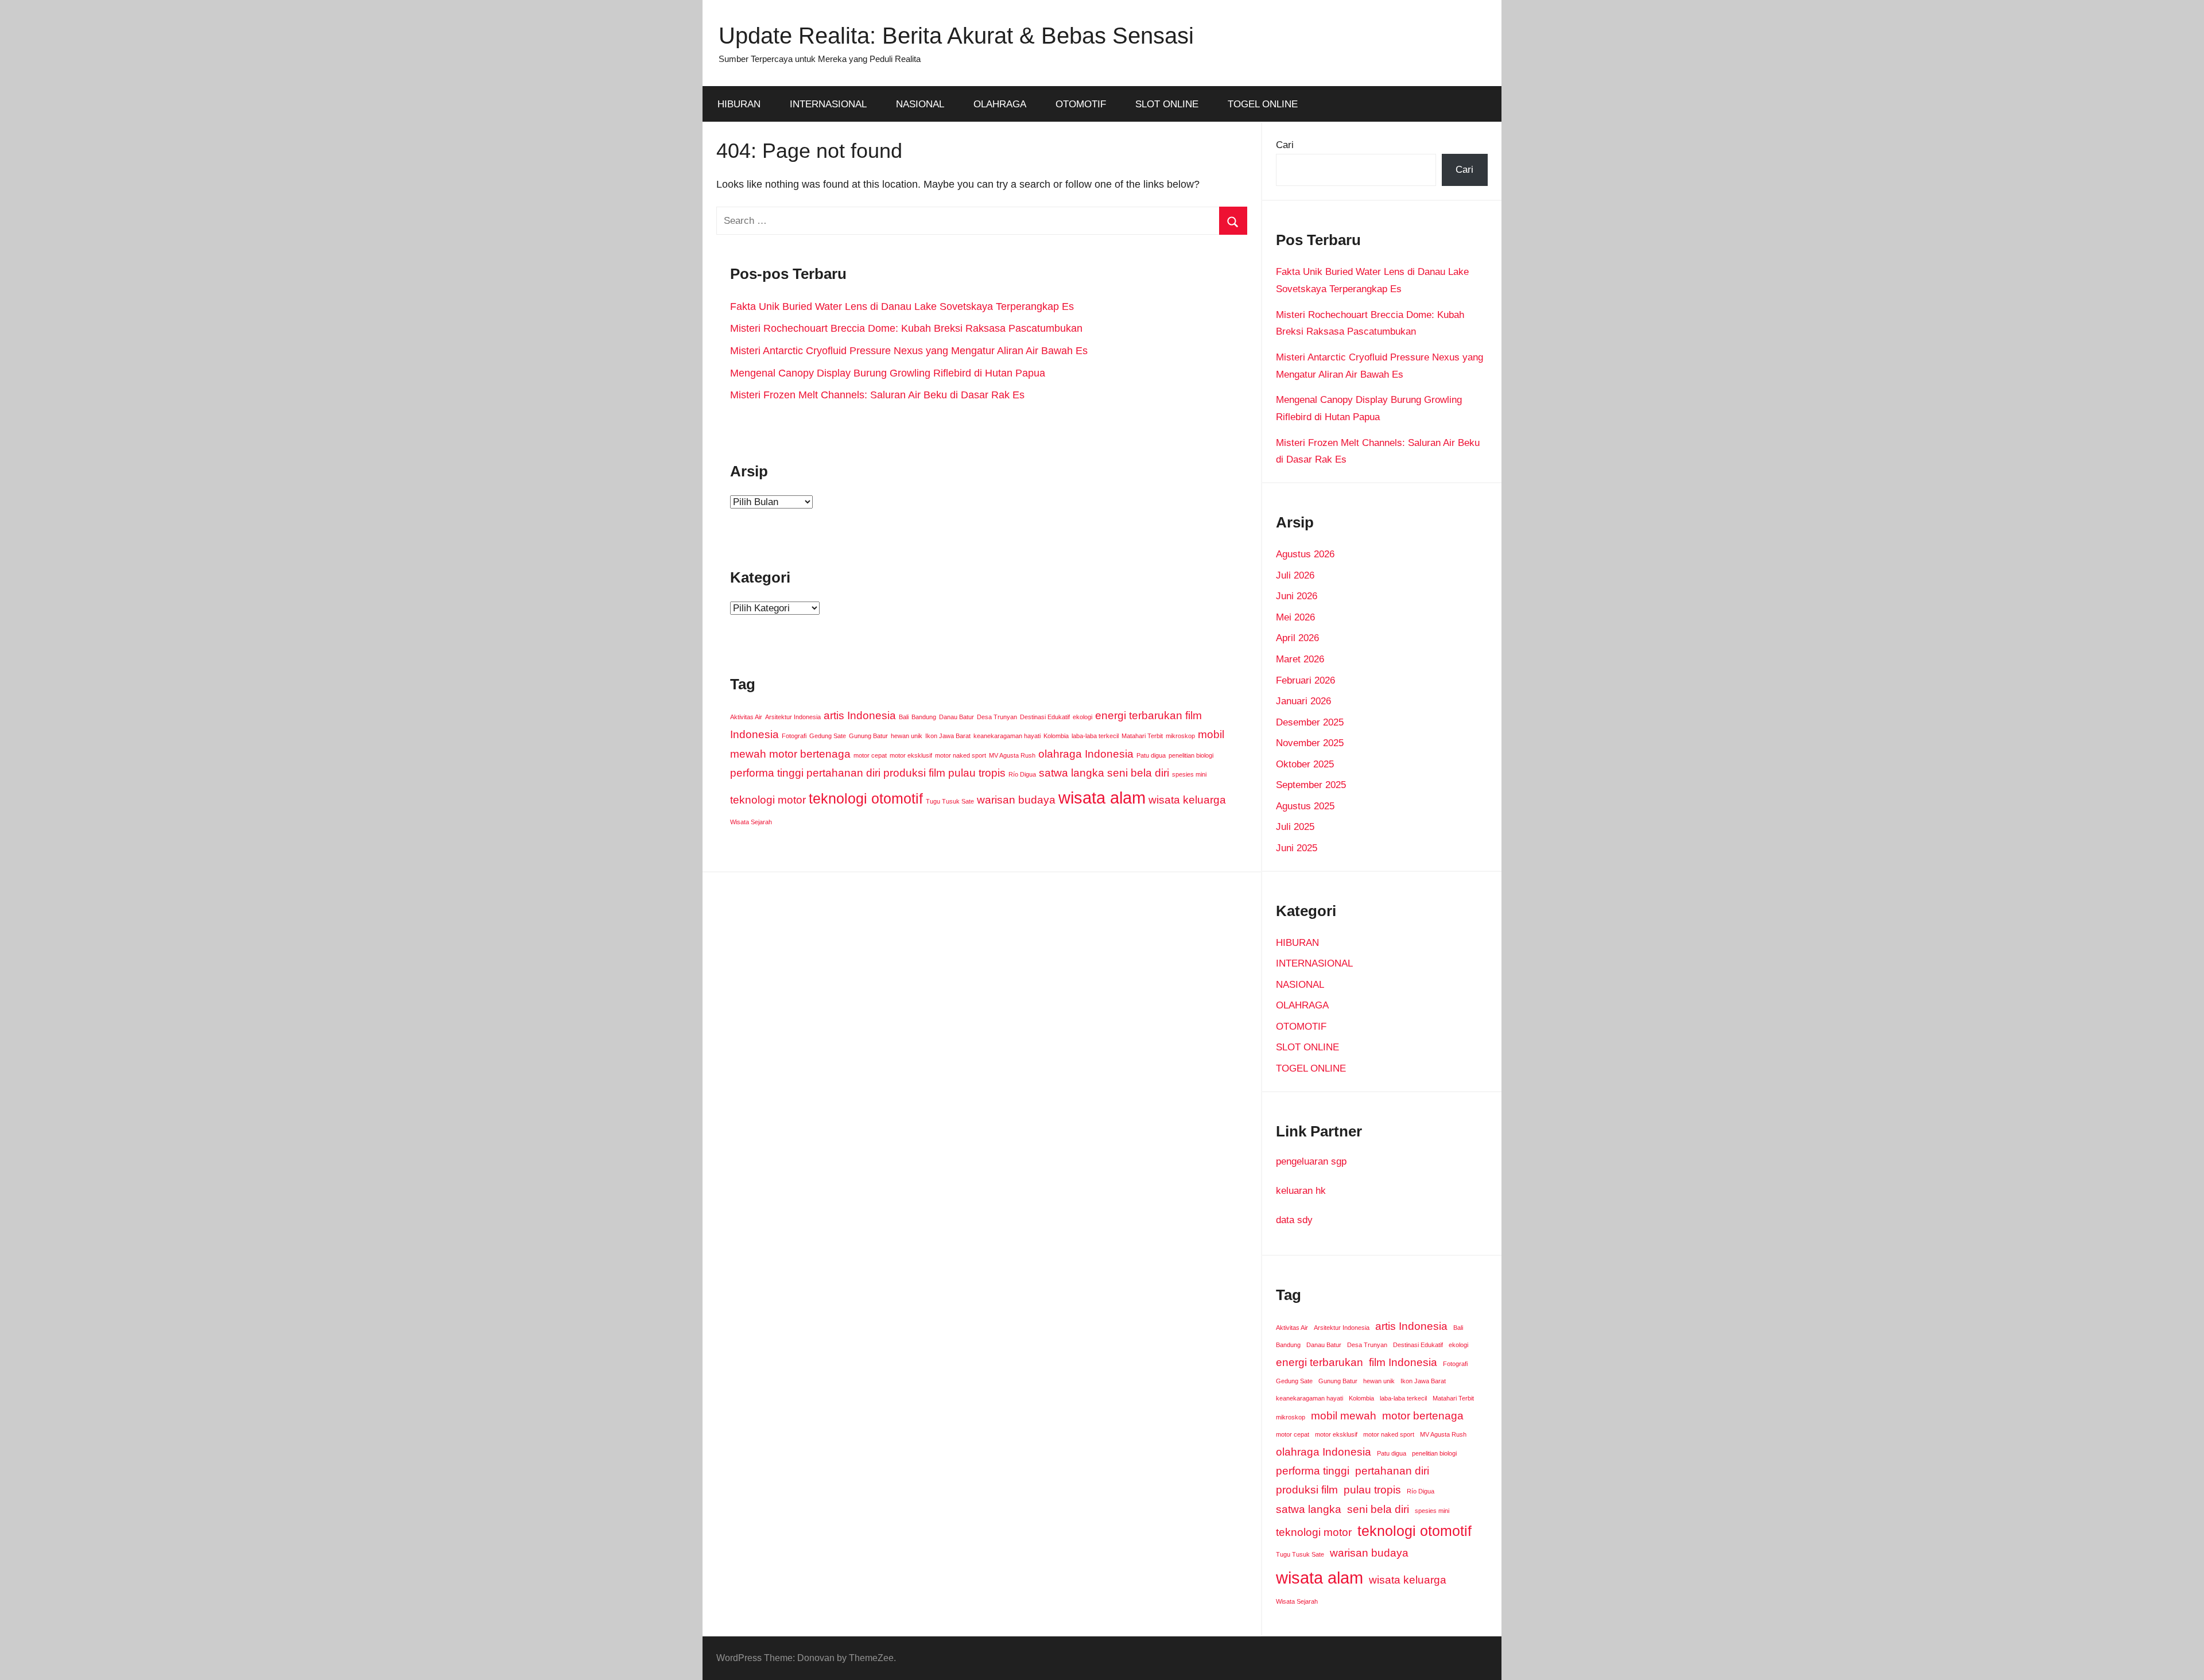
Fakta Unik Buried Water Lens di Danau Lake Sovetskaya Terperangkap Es (902, 306)
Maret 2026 (1300, 659)
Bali (904, 717)
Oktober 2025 (1305, 764)
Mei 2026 (1295, 617)
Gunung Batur (868, 736)
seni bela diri (1138, 773)
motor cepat (870, 755)
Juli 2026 (1295, 575)
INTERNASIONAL (828, 104)
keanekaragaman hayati (1007, 736)
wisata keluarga (1187, 800)
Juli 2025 (1295, 827)
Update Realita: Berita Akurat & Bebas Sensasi (956, 36)
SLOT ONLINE (1167, 104)
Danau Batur (957, 717)
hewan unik (907, 736)
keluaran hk (1301, 1191)
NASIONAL (920, 104)
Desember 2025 (1310, 722)
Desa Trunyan (997, 717)
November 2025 (1310, 743)
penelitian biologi (1191, 755)
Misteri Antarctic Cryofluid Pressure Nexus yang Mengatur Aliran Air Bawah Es (909, 351)
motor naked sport (961, 755)
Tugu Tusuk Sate (950, 801)
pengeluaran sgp (1311, 1161)
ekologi (1082, 717)
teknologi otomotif (866, 799)
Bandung (924, 717)
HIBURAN (739, 104)
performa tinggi (767, 773)
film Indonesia (1403, 1362)
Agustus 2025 (1305, 806)
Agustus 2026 (1305, 554)
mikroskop (1180, 736)
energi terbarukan (1139, 715)
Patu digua (1151, 755)
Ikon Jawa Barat (948, 736)
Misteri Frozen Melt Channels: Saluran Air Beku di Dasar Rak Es (877, 395)
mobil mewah (1344, 1416)
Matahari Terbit (1142, 736)
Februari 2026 (1305, 680)
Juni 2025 (1297, 848)
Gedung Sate (828, 736)
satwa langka (1072, 773)
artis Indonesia (860, 715)
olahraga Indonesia (1086, 754)
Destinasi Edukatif (1045, 717)
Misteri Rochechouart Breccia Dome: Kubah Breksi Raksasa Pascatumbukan (906, 328)
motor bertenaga (810, 754)
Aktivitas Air (746, 717)
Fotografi (794, 736)
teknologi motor (768, 800)
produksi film (914, 773)
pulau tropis (977, 773)
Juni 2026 (1297, 596)
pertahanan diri (843, 773)
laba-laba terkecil (1095, 736)
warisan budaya (1016, 800)
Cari (1285, 145)
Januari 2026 (1303, 701)
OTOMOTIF (1081, 104)
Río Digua (1022, 774)
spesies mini (1189, 774)
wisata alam (1102, 798)
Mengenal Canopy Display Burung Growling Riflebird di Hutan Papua (888, 373)
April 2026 (1297, 638)
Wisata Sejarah (751, 822)
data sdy (1294, 1220)
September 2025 (1311, 785)
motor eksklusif (911, 755)
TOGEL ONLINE (1263, 104)
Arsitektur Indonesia (793, 717)
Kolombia (1056, 736)
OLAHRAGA (1000, 104)
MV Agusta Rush (1012, 755)
